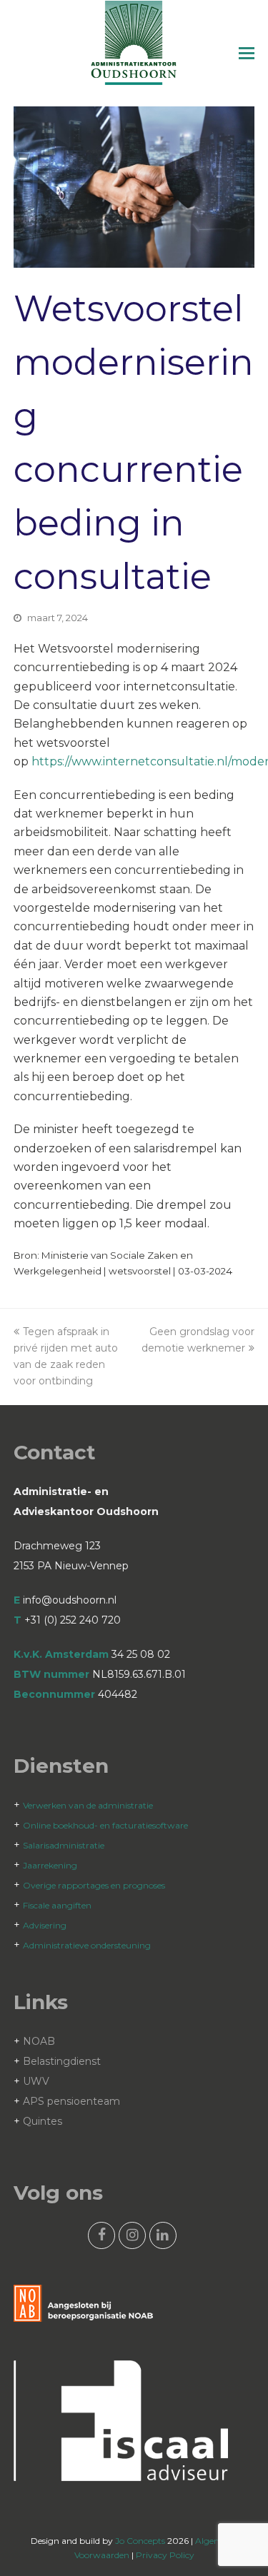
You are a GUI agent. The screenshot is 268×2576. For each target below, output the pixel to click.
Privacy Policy (165, 2555)
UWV (36, 2081)
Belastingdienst (62, 2061)
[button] (247, 54)
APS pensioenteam (71, 2101)
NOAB (39, 2041)
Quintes (43, 2121)
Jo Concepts (140, 2541)
